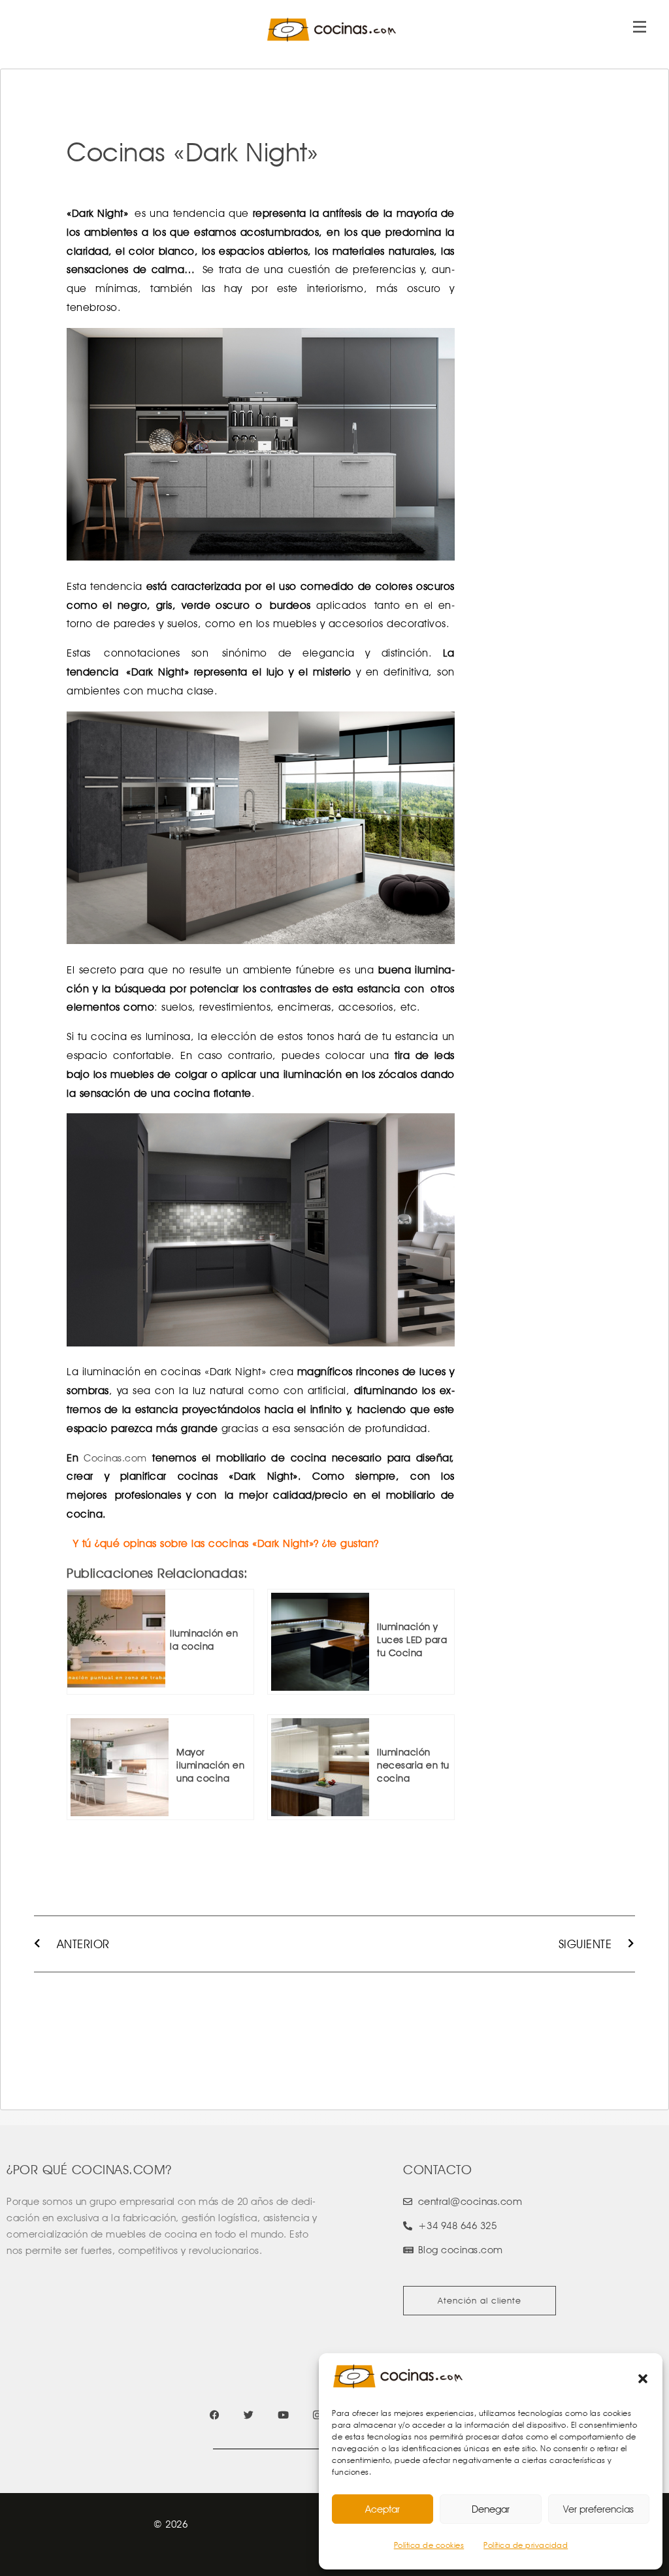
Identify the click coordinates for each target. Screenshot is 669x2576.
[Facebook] (215, 2415)
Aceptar (383, 2509)
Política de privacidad (526, 2545)
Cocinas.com (115, 1458)
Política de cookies (429, 2545)
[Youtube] (283, 2415)
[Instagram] (317, 2415)
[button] (643, 2379)
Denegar (491, 2509)
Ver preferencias (598, 2509)
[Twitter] (249, 2415)
